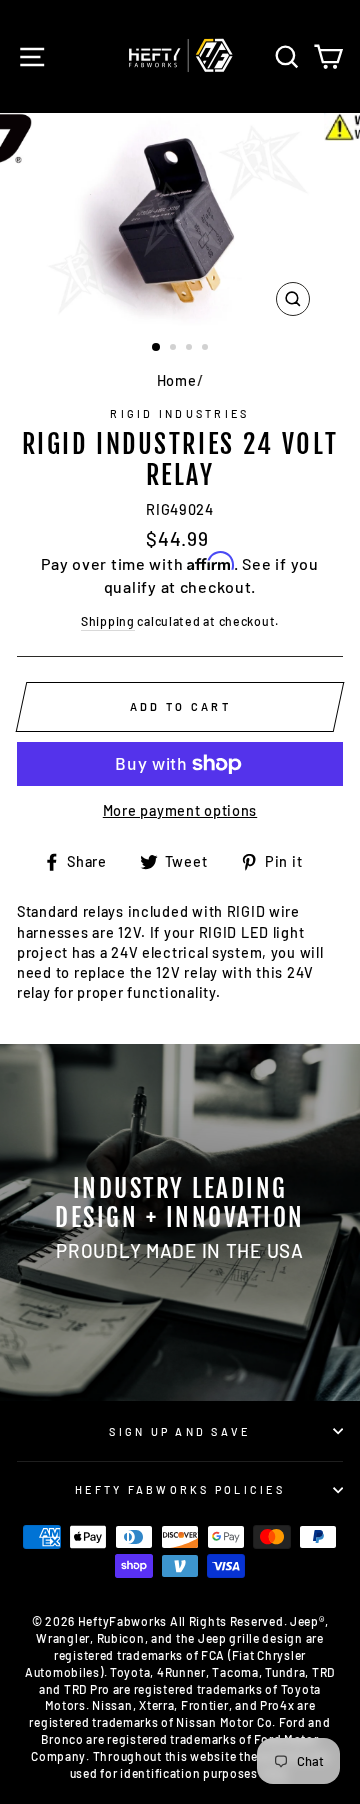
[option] (180, 219)
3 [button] (191, 349)
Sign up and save (179, 1431)
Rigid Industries (179, 413)
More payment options (180, 810)
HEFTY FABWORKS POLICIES (180, 1489)
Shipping (108, 621)
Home (177, 380)
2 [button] (175, 349)
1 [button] (157, 348)
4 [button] (207, 349)
